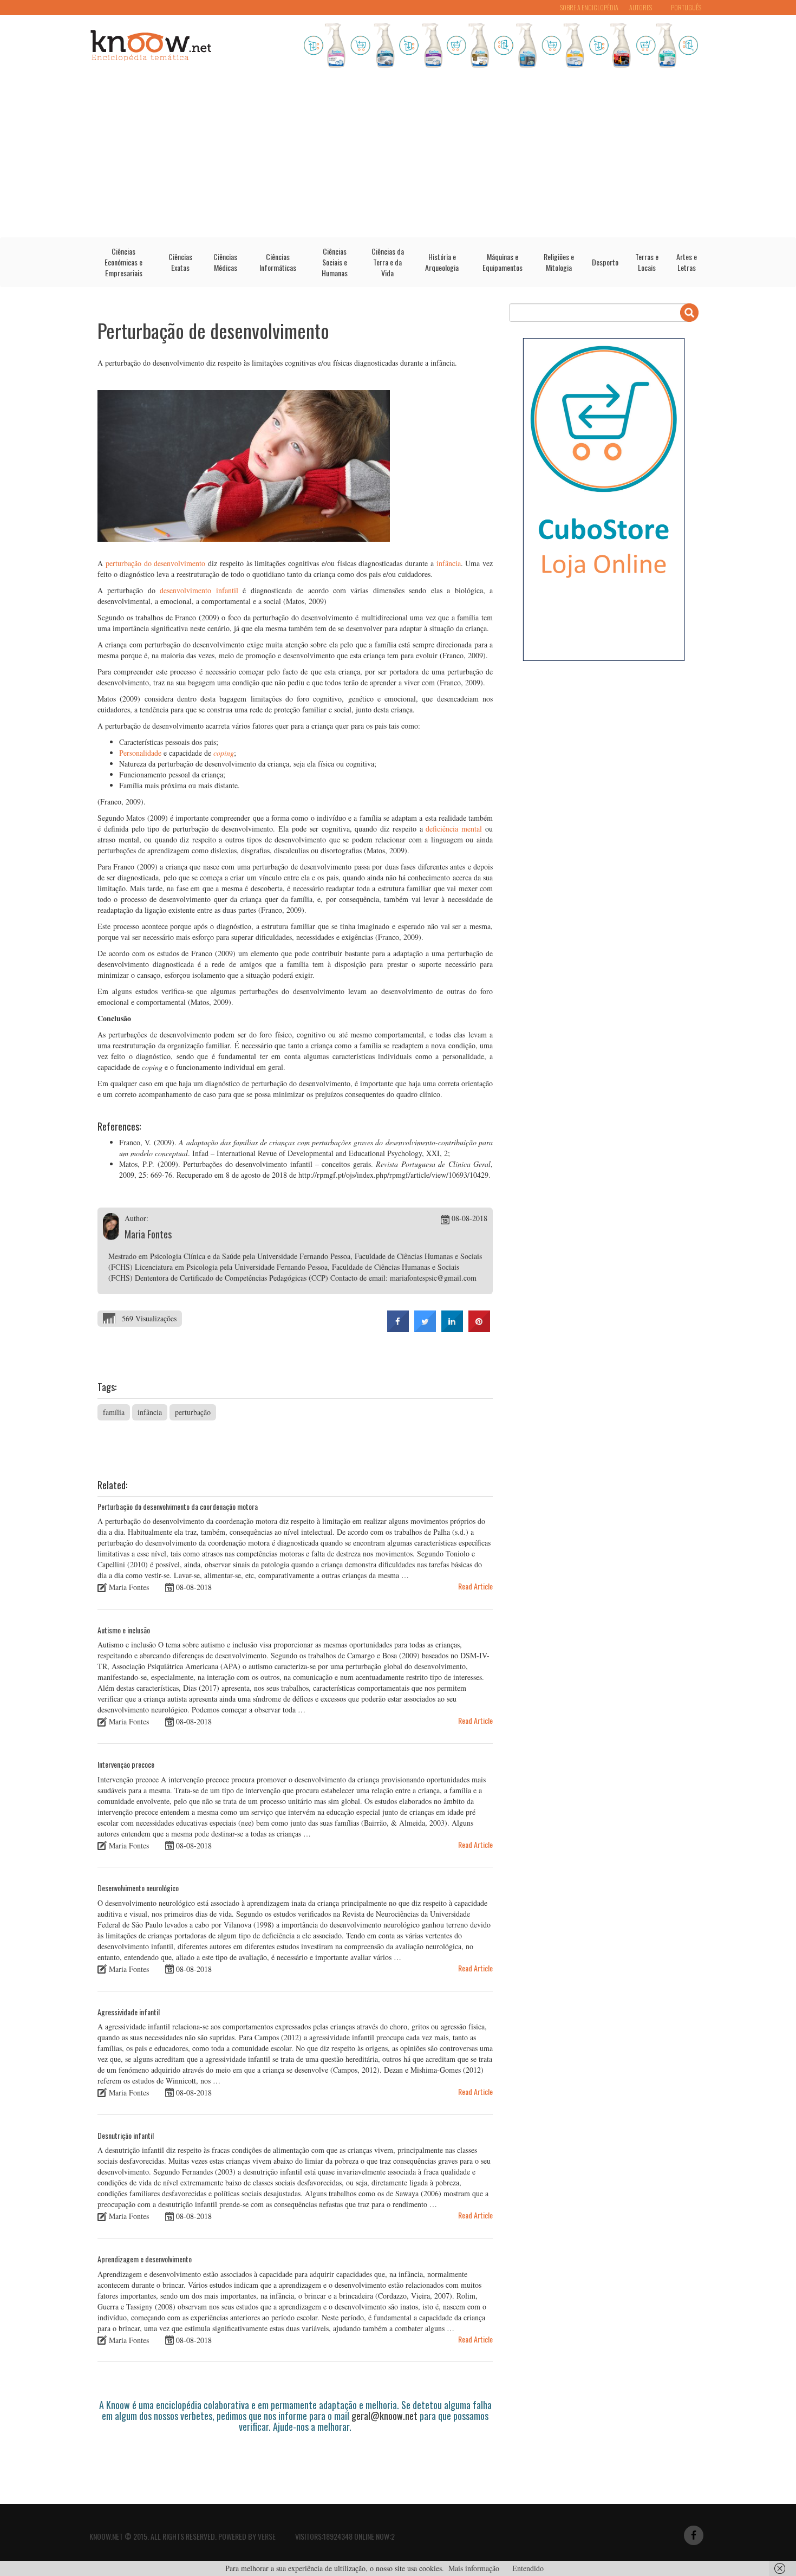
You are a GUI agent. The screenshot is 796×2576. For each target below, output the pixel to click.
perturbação (193, 1412)
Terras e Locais (647, 262)
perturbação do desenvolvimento (156, 563)
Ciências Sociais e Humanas (335, 262)
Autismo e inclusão (124, 1630)
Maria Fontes (148, 1234)
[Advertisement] (398, 156)
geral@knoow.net (384, 2416)
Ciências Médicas (225, 262)
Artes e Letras (687, 262)
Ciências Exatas (180, 262)
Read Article (475, 1586)
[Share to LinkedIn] (452, 1329)
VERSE (267, 2536)
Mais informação (474, 2568)
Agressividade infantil (129, 2012)
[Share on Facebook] (398, 1329)
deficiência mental (454, 829)
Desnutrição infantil (126, 2135)
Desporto (605, 262)
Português (686, 7)
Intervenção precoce (126, 1764)
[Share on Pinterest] (479, 1329)
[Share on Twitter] (425, 1329)
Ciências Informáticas (278, 262)
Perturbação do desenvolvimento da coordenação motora (178, 1506)
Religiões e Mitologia (559, 262)
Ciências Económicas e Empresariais (123, 262)
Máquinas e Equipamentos (503, 262)
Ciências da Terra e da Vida (388, 262)
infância (449, 563)
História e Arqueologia (442, 262)
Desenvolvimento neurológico (138, 1888)
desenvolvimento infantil (199, 590)
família (114, 1412)
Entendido (528, 2568)
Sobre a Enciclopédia (589, 7)
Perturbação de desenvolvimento (213, 330)
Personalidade (140, 753)
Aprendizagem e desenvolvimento (145, 2259)
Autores (641, 7)
